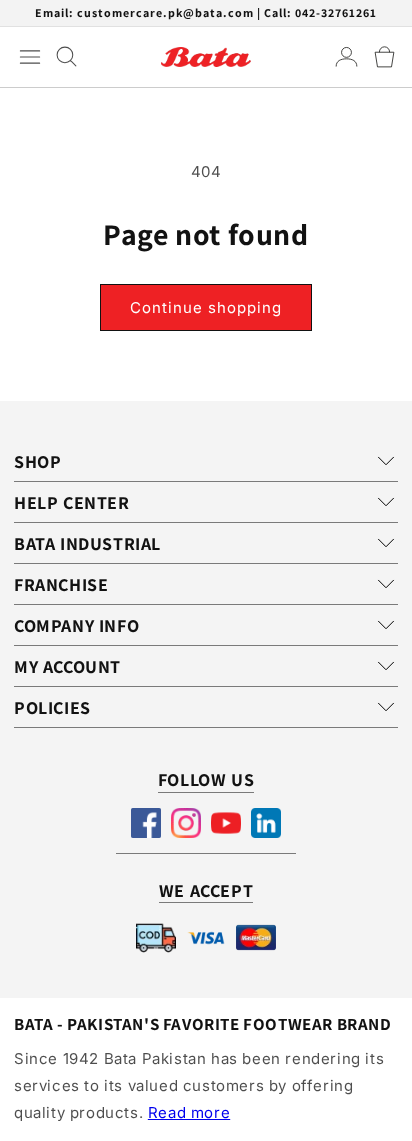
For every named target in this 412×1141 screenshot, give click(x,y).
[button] (384, 57)
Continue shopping (206, 307)
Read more (189, 1112)
